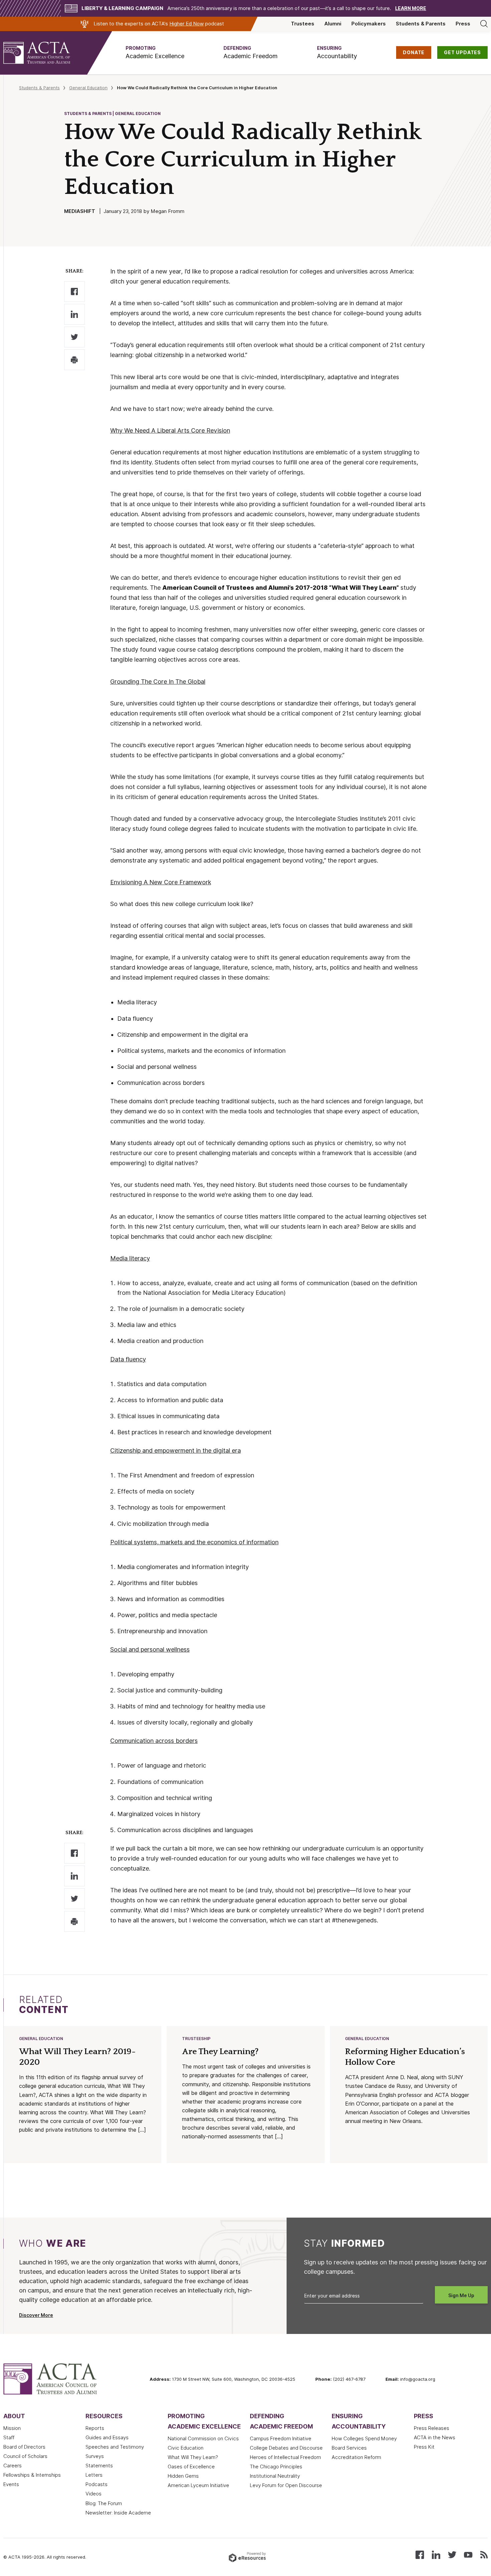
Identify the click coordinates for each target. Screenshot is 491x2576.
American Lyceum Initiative (198, 2485)
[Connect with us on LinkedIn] (436, 2554)
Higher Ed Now (187, 24)
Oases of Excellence (191, 2467)
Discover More (36, 2315)
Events (11, 2484)
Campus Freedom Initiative (281, 2439)
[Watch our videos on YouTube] (468, 2554)
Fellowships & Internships (32, 2475)
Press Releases (432, 2428)
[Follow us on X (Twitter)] (452, 2554)
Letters (94, 2475)
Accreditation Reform (356, 2457)
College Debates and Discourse (286, 2448)
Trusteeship (196, 2039)
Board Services (349, 2448)
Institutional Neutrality (275, 2476)
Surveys (95, 2456)
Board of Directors (24, 2447)
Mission (12, 2428)
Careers (13, 2466)
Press (463, 24)
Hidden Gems (183, 2476)
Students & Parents (421, 24)
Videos (94, 2494)
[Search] (484, 24)
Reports (95, 2428)
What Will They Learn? (193, 2457)
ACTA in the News (435, 2438)
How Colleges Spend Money (364, 2439)
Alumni (333, 24)
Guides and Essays (107, 2438)
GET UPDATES (462, 52)
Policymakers (369, 24)
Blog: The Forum (104, 2503)
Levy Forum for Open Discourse (286, 2485)
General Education (88, 88)
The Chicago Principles (276, 2467)
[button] (155, 53)
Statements (99, 2466)
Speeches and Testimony (115, 2447)
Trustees (303, 24)
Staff (9, 2438)
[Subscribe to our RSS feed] (484, 2554)
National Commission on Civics (203, 2439)
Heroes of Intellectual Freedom (285, 2457)
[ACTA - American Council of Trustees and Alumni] (45, 53)
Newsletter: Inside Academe (118, 2513)
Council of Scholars (25, 2456)
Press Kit (424, 2447)
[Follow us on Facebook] (420, 2554)
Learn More (411, 8)
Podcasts (97, 2484)
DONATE (414, 52)
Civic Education (186, 2448)
